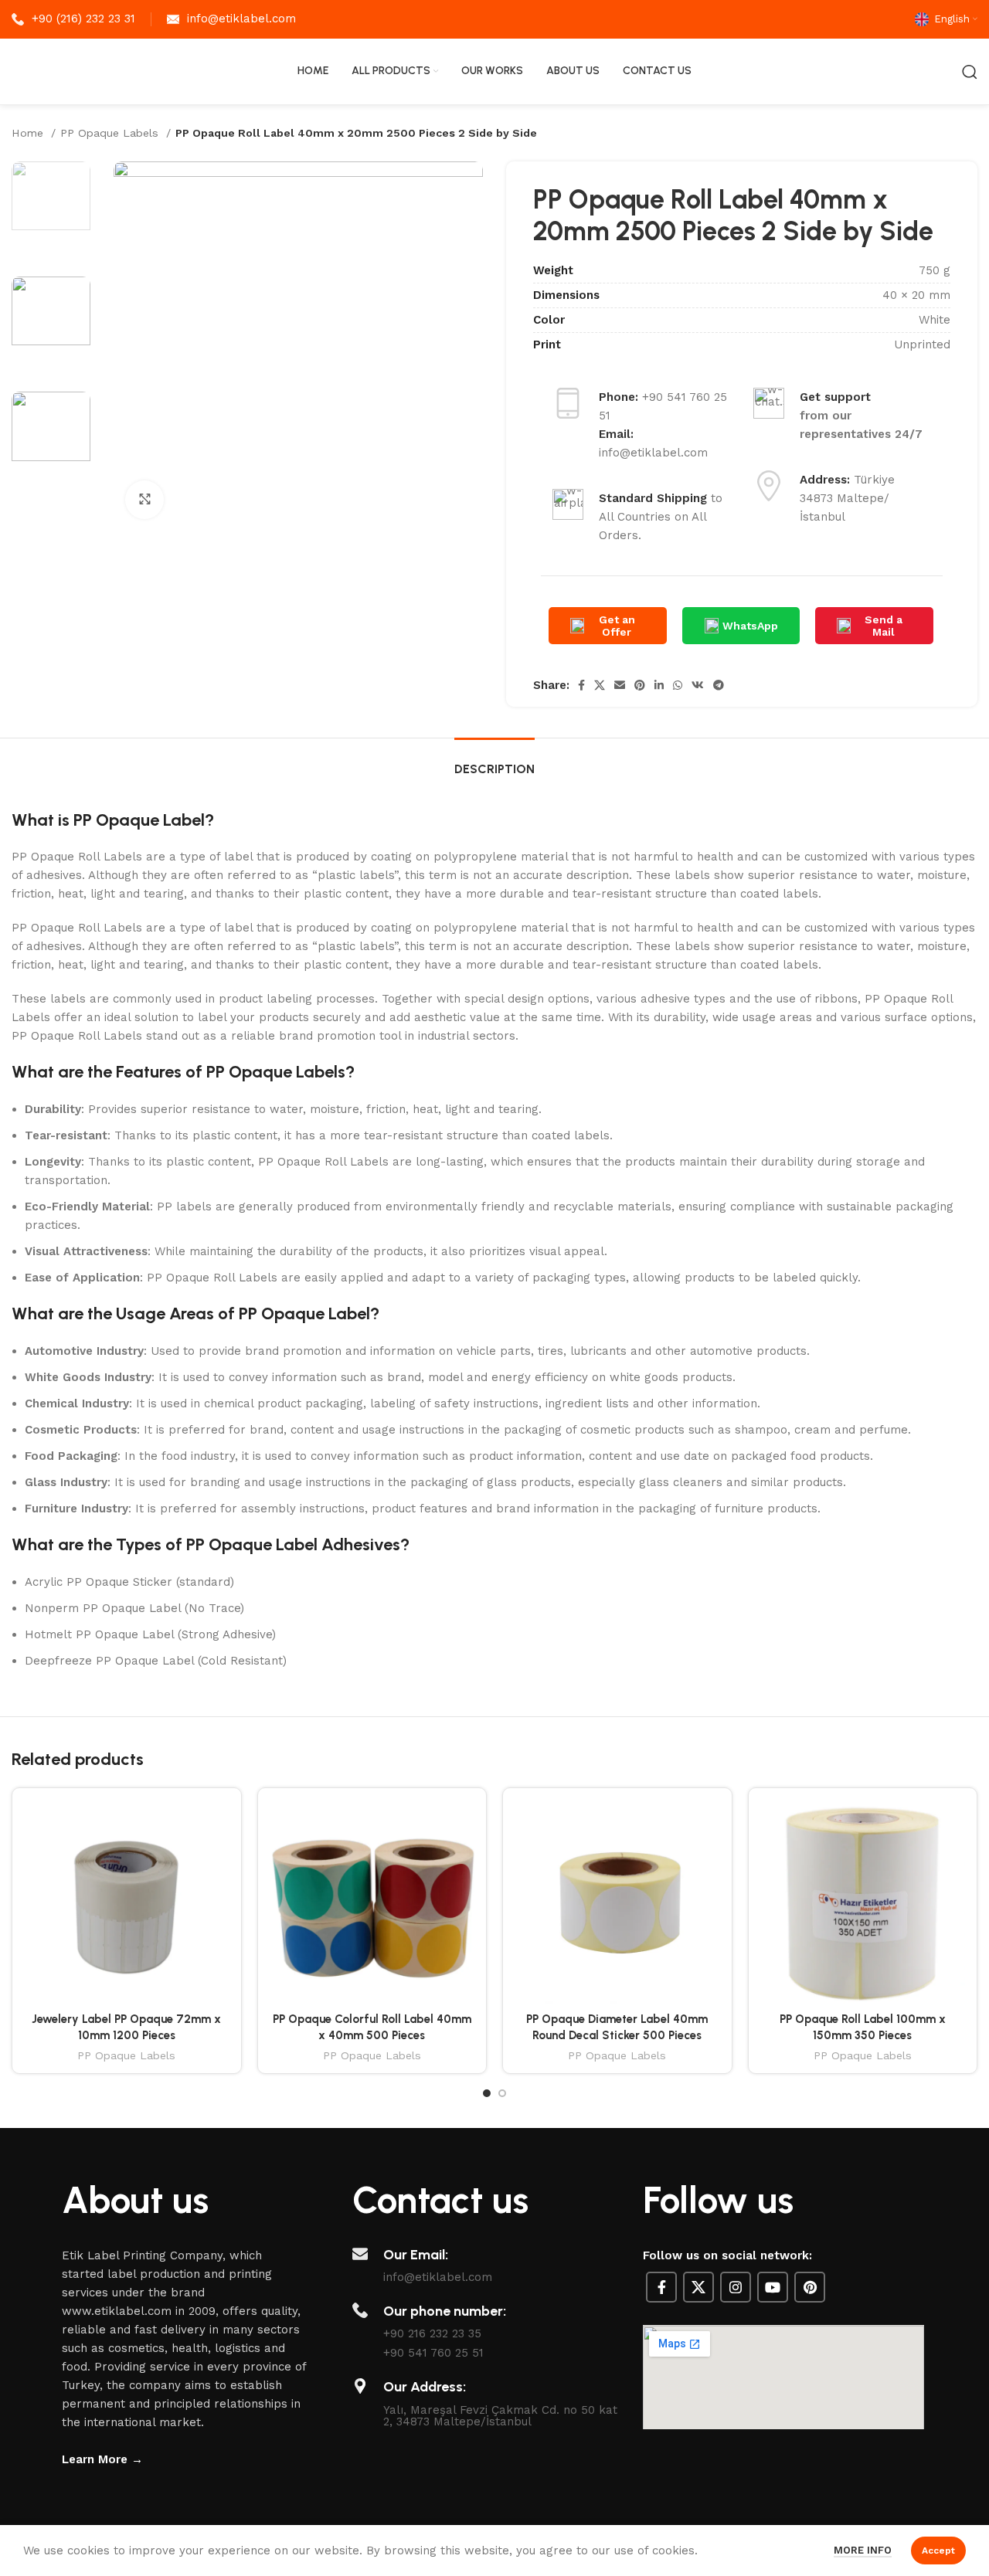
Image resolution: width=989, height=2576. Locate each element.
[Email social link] (620, 685)
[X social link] (600, 685)
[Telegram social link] (719, 685)
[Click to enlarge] (144, 500)
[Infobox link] (73, 19)
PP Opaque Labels (111, 133)
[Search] (970, 72)
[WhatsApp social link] (678, 685)
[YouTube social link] (773, 2287)
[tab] (494, 761)
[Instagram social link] (736, 2287)
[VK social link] (698, 685)
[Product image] (127, 1902)
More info (863, 2550)
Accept (938, 2551)
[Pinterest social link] (640, 685)
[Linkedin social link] (659, 685)
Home (29, 133)
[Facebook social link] (581, 685)
